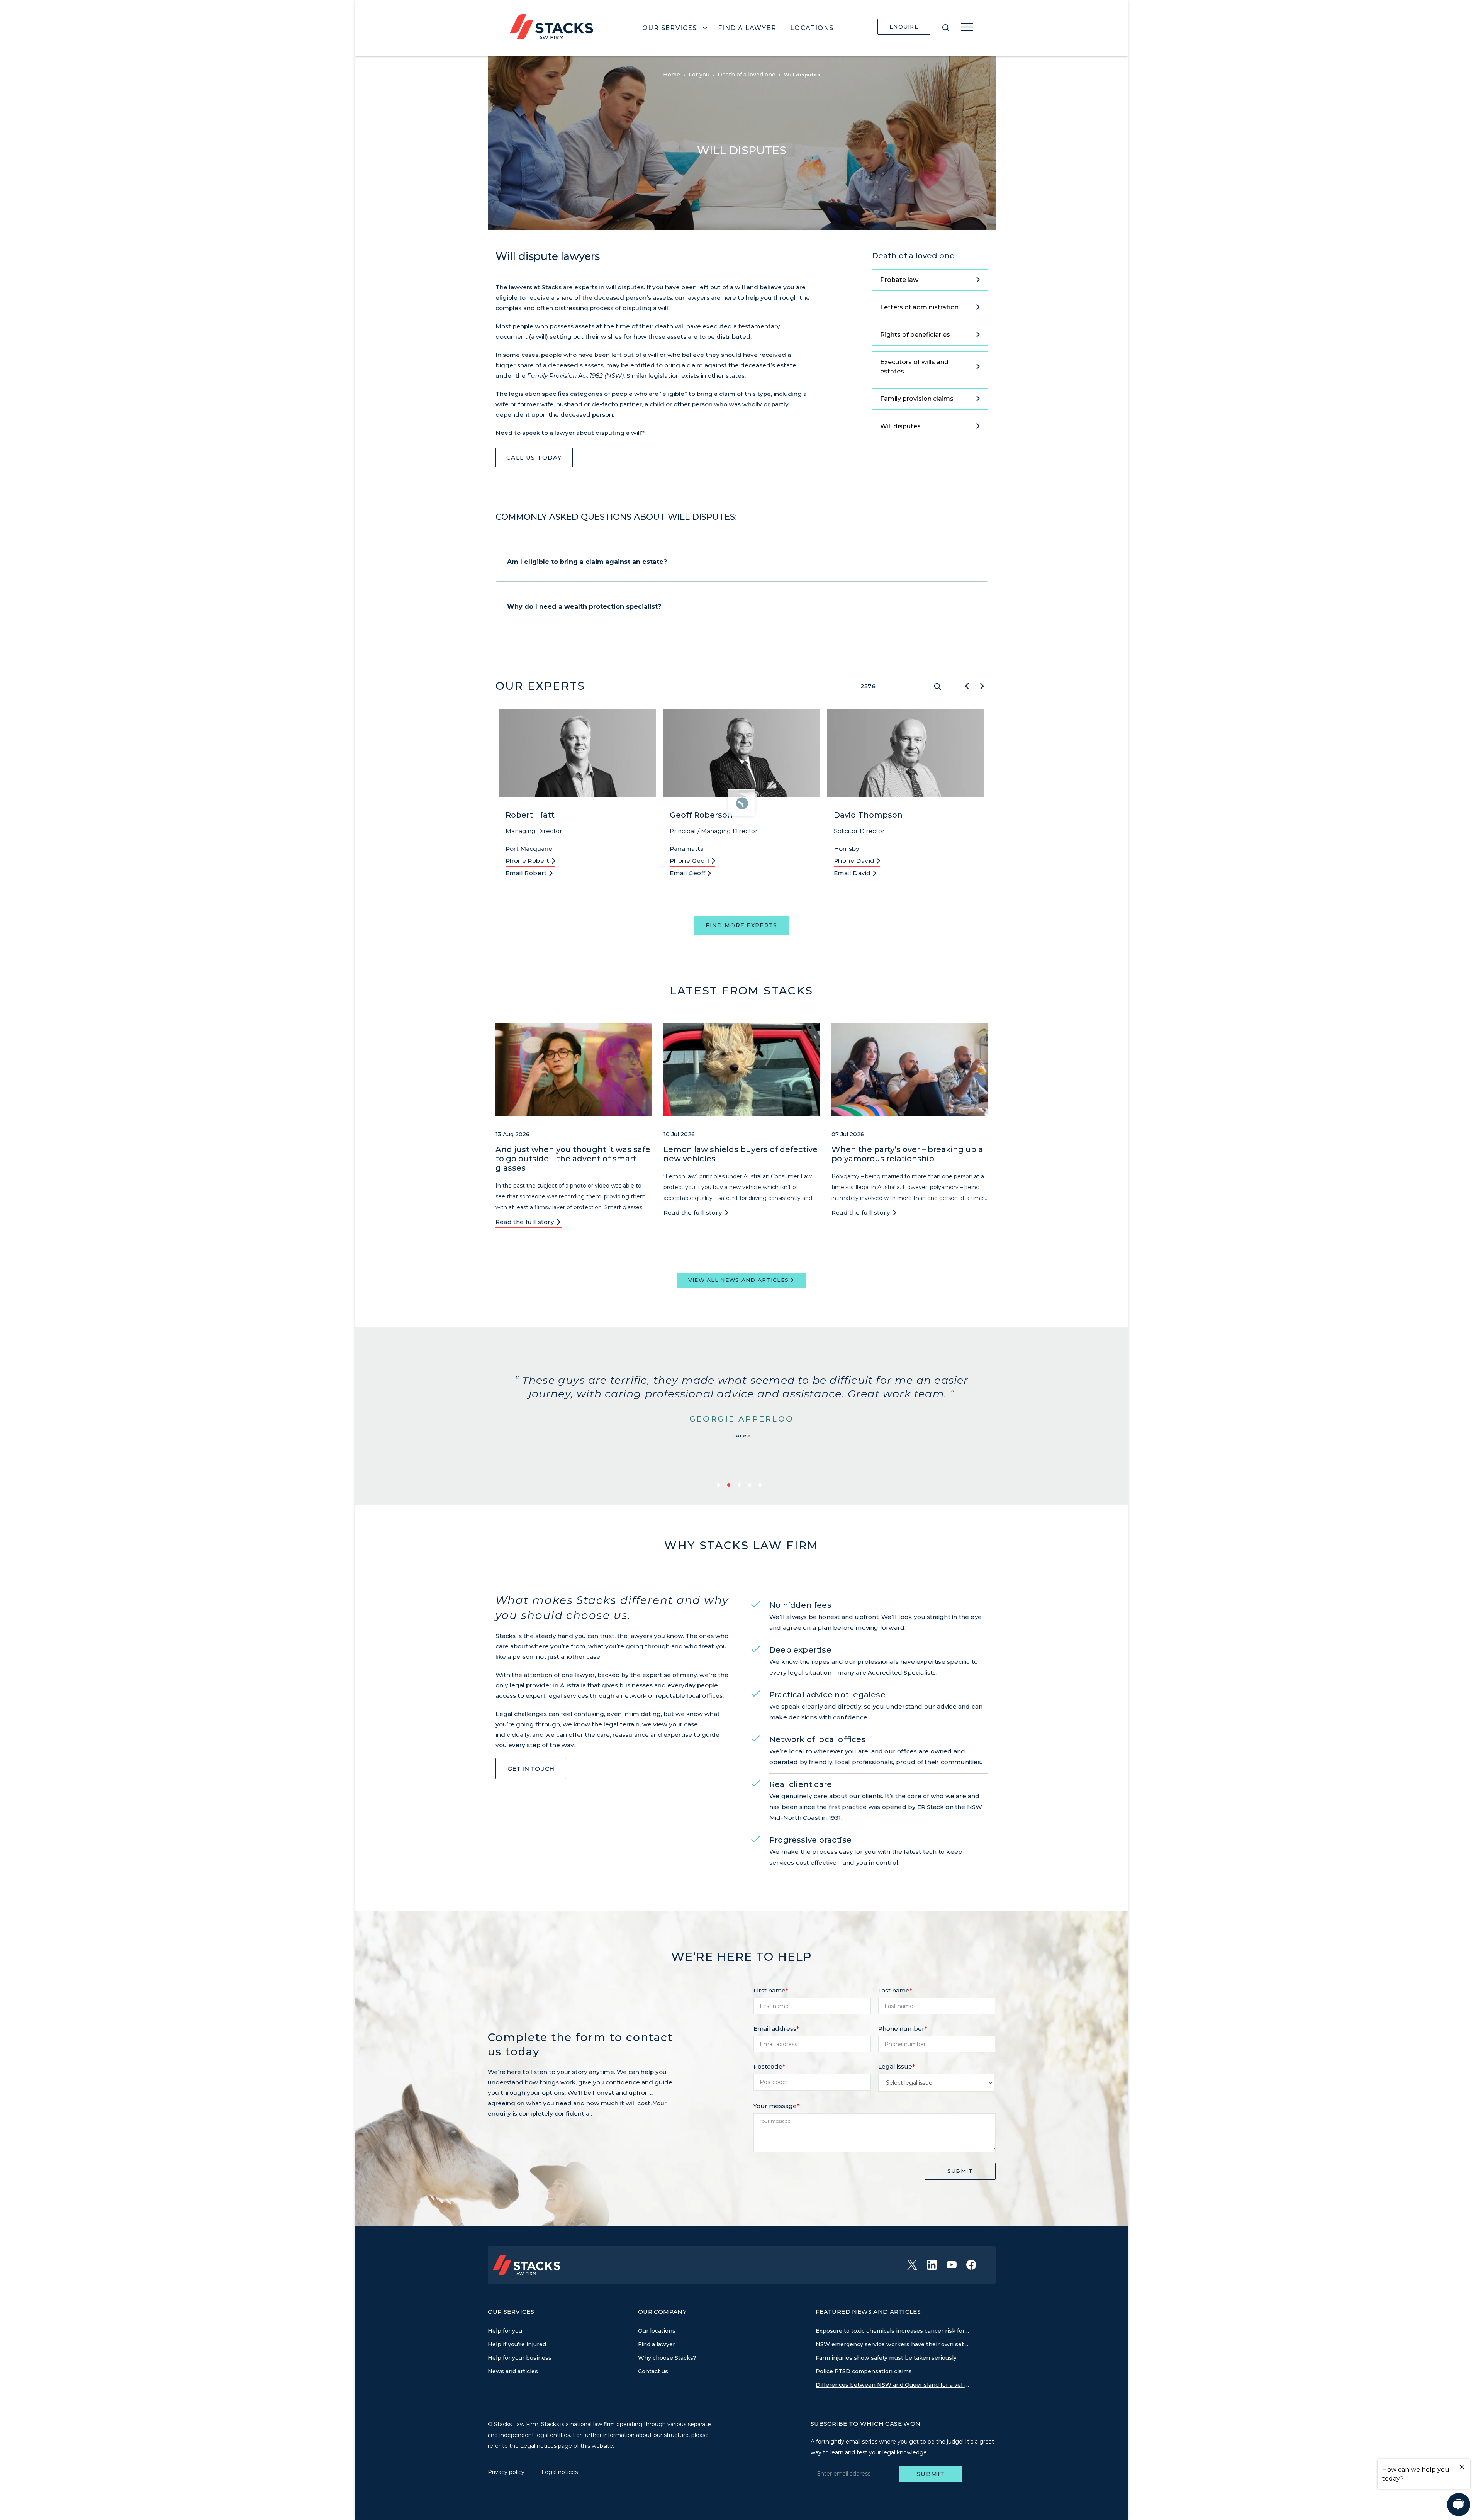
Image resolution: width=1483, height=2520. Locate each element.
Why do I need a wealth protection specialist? (584, 607)
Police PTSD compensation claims (864, 2371)
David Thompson (868, 815)
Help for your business (520, 2358)
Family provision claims (917, 399)
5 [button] (761, 1486)
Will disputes (900, 426)
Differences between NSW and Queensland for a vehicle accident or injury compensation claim (893, 2385)
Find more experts (741, 925)
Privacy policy (507, 2472)
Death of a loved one (913, 256)
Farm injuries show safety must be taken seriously (886, 2358)
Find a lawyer (657, 2344)
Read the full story (526, 1222)
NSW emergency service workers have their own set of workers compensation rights (893, 2344)
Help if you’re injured (517, 2344)
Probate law (899, 280)
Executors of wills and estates (914, 367)
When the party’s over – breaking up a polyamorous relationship (907, 1154)
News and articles (513, 2371)
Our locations (657, 2331)
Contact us (653, 2371)
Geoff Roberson (701, 815)
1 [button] (720, 1486)
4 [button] (751, 1486)
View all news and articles (739, 1280)
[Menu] (967, 27)
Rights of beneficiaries (915, 335)
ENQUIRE (904, 27)
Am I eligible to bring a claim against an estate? (587, 562)
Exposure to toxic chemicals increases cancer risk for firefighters (893, 2331)
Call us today (534, 457)
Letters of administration (919, 307)
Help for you (505, 2331)
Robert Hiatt (530, 815)
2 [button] (730, 1486)
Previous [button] (967, 685)
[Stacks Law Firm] (551, 26)
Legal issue (897, 2066)
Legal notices (560, 2472)
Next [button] (982, 685)
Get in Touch (531, 1769)
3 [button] (741, 1486)
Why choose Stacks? (667, 2358)
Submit (960, 2171)
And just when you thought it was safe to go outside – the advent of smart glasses (573, 1159)
